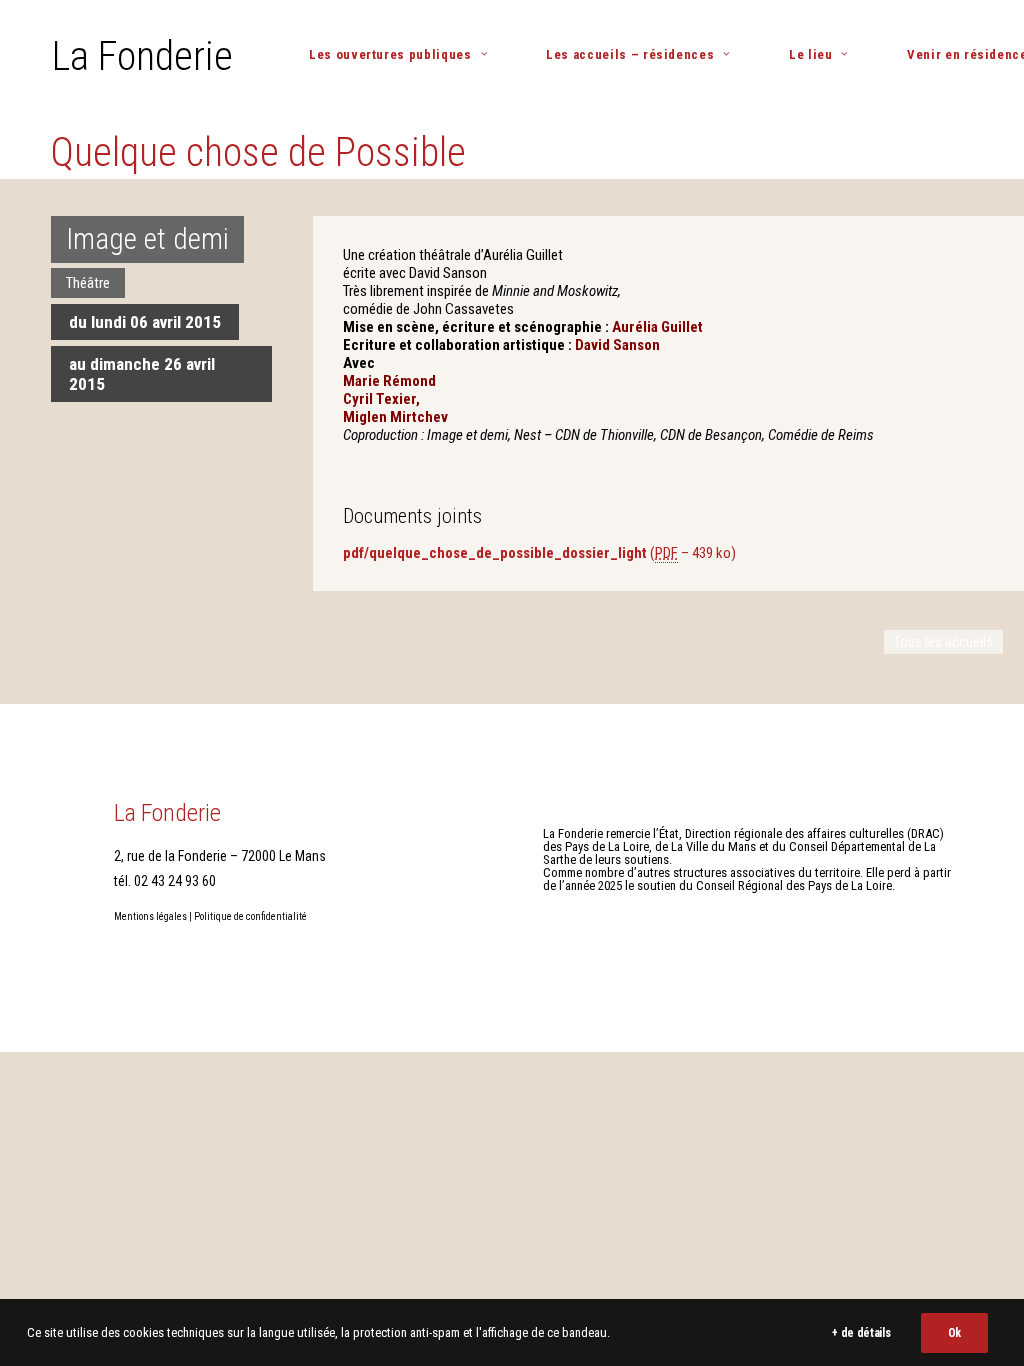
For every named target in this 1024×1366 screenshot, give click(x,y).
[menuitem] (406, 54)
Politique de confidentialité (250, 916)
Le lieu (811, 54)
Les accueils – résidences (630, 54)
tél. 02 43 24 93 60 (165, 881)
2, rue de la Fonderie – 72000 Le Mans (220, 856)
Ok (954, 1333)
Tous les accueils (943, 642)
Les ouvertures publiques (390, 54)
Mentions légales (150, 916)
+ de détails (861, 1333)
